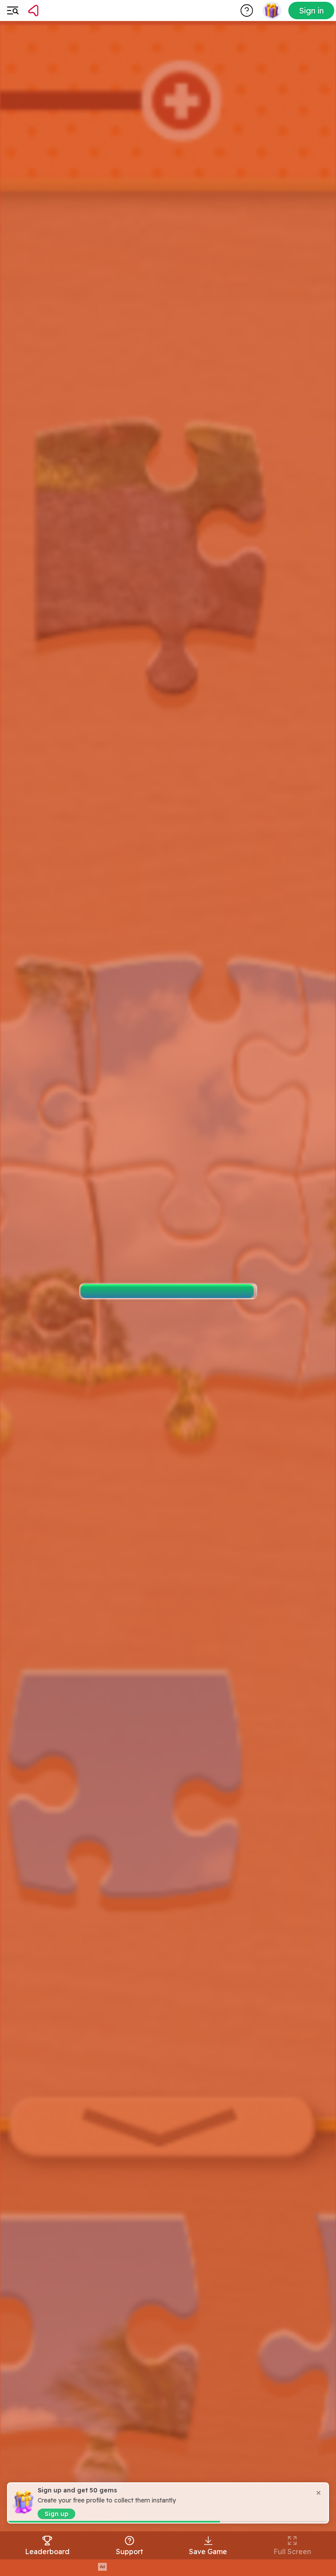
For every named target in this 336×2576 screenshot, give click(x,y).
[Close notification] (318, 2493)
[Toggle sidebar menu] (12, 11)
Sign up (56, 2514)
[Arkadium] (56, 11)
